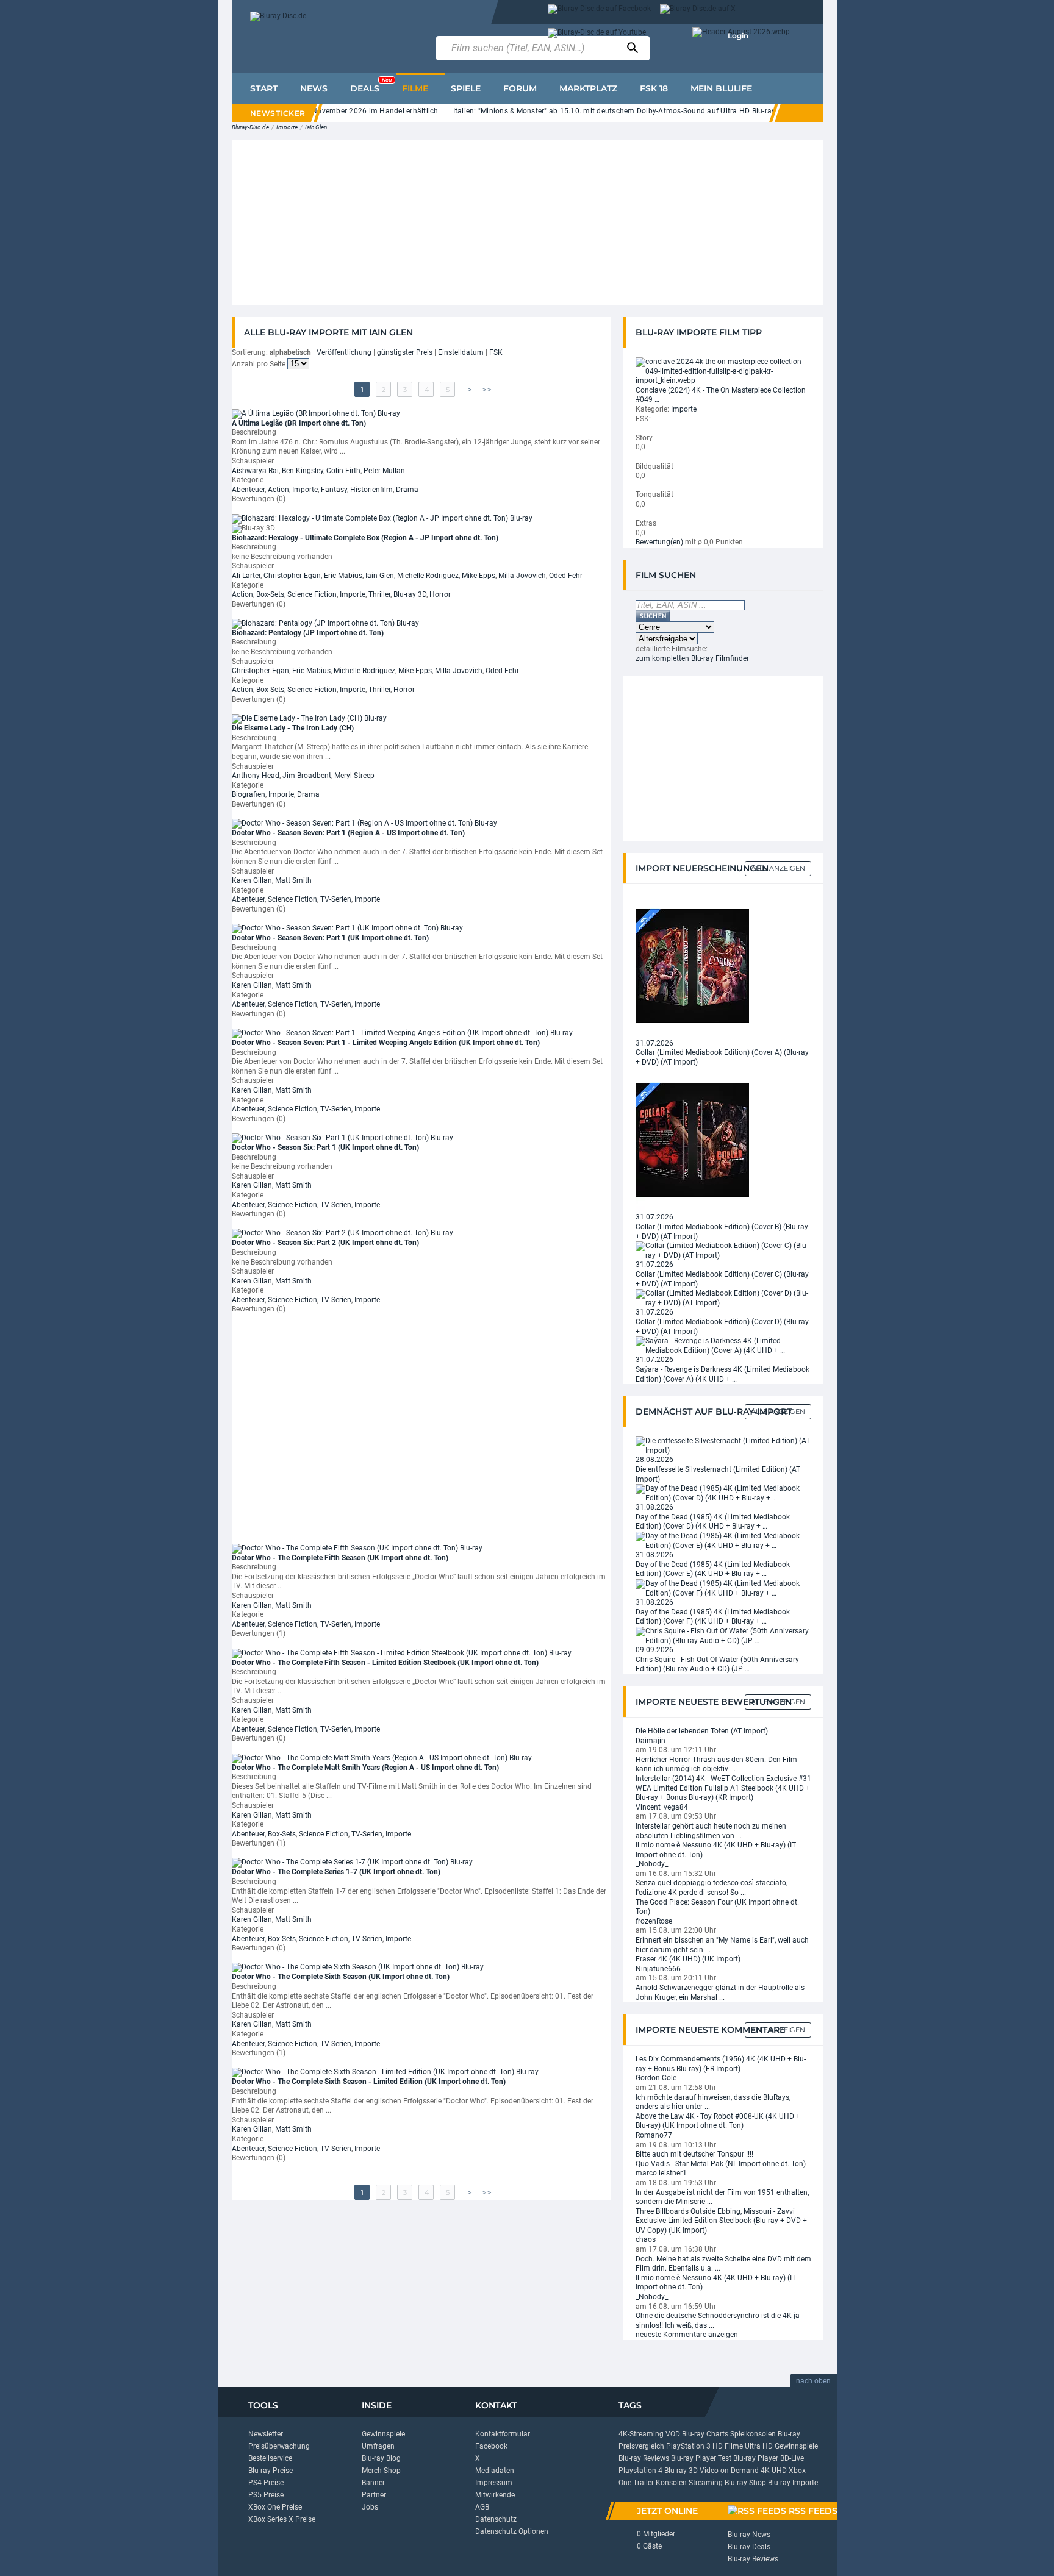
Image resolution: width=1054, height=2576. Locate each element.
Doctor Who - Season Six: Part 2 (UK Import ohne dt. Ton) (325, 1243)
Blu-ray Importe (793, 2483)
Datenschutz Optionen (512, 2531)
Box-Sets (270, 594)
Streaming (706, 2483)
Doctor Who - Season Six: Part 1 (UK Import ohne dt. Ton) (325, 1147)
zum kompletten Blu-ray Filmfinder (692, 658)
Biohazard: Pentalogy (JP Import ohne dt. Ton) (308, 633)
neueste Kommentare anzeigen (687, 2335)
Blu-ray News (749, 2535)
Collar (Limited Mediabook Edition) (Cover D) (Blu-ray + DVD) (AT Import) (722, 1327)
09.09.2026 (654, 1650)
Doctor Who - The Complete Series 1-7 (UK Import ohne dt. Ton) (336, 1872)
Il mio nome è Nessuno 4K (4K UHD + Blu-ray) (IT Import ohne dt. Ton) (716, 1850)
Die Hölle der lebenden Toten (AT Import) (702, 1731)
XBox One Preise (275, 2507)
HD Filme (728, 2446)
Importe (287, 127)
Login (738, 36)
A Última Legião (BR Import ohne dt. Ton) (299, 423)
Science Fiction (312, 594)
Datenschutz (496, 2519)
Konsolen (671, 2483)
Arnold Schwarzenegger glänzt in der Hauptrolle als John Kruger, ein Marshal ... (720, 1993)
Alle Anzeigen (778, 868)
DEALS (371, 85)
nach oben (813, 2381)
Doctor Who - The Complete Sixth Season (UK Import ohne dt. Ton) (341, 1977)
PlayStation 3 (688, 2446)
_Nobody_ (652, 1864)
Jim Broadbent (307, 776)
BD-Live (792, 2458)
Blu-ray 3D (410, 594)
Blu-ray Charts (705, 2434)
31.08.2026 (654, 1507)
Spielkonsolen (753, 2434)
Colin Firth (343, 471)
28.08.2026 (654, 1460)
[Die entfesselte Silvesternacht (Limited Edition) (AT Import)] (723, 1446)
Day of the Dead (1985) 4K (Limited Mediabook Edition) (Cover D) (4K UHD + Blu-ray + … (713, 1522)
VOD (673, 2434)
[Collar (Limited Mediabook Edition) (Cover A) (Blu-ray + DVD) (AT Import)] (692, 965)
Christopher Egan (292, 576)
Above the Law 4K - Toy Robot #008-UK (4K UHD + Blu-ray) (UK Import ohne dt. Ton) (718, 2121)
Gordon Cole (656, 2078)
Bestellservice (270, 2458)
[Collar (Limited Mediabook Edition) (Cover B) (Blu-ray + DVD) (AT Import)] (692, 1140)
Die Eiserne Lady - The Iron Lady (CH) (293, 728)
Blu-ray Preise (271, 2471)
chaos (646, 2239)
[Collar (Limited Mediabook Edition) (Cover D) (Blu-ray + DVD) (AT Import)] (723, 1298)
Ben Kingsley (303, 471)
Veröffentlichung (344, 352)
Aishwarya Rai (255, 471)
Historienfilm (371, 490)
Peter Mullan (384, 471)
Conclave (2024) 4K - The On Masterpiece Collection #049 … (721, 395)
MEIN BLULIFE (721, 88)
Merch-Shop (381, 2471)
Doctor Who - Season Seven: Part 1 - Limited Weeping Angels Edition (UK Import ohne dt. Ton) (386, 1043)
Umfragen (378, 2446)
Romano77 (654, 2135)
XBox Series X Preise (282, 2519)
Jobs (370, 2507)
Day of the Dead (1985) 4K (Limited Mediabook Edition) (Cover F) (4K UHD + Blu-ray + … (713, 1617)
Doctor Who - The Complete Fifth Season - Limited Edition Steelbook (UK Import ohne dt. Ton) (385, 1663)
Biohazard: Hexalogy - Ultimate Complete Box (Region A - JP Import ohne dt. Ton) (365, 538)
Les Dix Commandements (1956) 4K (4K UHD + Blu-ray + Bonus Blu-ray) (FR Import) (721, 2064)
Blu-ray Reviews (644, 2458)
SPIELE (466, 88)
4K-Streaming (641, 2434)
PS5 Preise (266, 2495)
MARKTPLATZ (588, 88)
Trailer (644, 2483)
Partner (374, 2495)
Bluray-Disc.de (250, 127)
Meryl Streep (354, 776)
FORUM (520, 88)
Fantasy (334, 490)
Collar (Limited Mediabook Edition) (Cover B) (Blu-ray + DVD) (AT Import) (722, 1232)
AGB (482, 2507)
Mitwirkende (495, 2495)
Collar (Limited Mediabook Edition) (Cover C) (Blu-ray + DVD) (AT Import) (722, 1279)
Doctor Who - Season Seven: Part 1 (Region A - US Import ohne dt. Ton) (348, 833)
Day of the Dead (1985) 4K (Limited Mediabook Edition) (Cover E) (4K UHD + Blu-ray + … (713, 1569)
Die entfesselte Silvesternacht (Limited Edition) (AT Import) (718, 1474)
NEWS (314, 88)
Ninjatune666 (658, 1969)
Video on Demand (729, 2471)
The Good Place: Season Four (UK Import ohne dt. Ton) (717, 1907)
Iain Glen (316, 127)
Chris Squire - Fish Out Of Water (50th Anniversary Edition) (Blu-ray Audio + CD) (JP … (717, 1664)
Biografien (249, 794)
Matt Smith (293, 880)
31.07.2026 (654, 1043)
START (264, 88)
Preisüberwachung (279, 2446)
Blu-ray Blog (381, 2458)
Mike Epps (479, 576)
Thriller (379, 594)
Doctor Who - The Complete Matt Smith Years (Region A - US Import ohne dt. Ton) (365, 1768)
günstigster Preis (405, 352)
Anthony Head (256, 776)
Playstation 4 (640, 2471)
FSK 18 (654, 88)
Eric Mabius (343, 576)
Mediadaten (495, 2471)
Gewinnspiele (383, 2434)
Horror (440, 594)
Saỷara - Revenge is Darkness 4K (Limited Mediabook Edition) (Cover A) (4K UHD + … (722, 1374)
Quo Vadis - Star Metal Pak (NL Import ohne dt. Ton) (721, 2164)
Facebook (491, 2446)
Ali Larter (246, 576)
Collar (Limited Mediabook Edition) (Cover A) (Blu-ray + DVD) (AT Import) (722, 1057)
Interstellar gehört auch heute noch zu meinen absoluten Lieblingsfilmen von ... (711, 1831)
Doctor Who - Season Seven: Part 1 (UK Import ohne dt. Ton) (330, 938)
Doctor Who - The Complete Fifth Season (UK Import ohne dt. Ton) (340, 1558)
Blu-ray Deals (749, 2547)
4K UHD (774, 2471)
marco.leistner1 (661, 2173)
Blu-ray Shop (745, 2483)
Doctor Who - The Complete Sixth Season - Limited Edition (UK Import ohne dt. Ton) (369, 2082)
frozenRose (654, 1921)
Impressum (494, 2483)
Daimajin (651, 1741)
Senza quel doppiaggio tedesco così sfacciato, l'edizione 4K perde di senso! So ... (712, 1888)
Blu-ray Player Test (701, 2458)
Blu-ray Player (756, 2458)
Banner (373, 2483)
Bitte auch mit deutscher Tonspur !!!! (694, 2154)
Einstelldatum (461, 352)
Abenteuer (248, 490)
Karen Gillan (252, 880)
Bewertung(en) (659, 542)
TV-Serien (336, 899)
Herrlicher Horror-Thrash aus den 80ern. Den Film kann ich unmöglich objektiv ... (716, 1764)
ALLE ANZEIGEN (778, 1411)
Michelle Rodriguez (428, 576)
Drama (407, 490)
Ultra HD (759, 2446)
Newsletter (266, 2434)
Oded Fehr (566, 576)
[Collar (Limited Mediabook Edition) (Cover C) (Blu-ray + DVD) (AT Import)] (723, 1251)
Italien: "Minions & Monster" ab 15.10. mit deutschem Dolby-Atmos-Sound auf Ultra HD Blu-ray (581, 111)
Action (278, 490)
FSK (496, 352)
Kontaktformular (503, 2434)
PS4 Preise (266, 2483)
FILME (415, 88)
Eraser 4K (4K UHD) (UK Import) (688, 1959)
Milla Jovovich (522, 576)
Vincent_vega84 (662, 1807)
